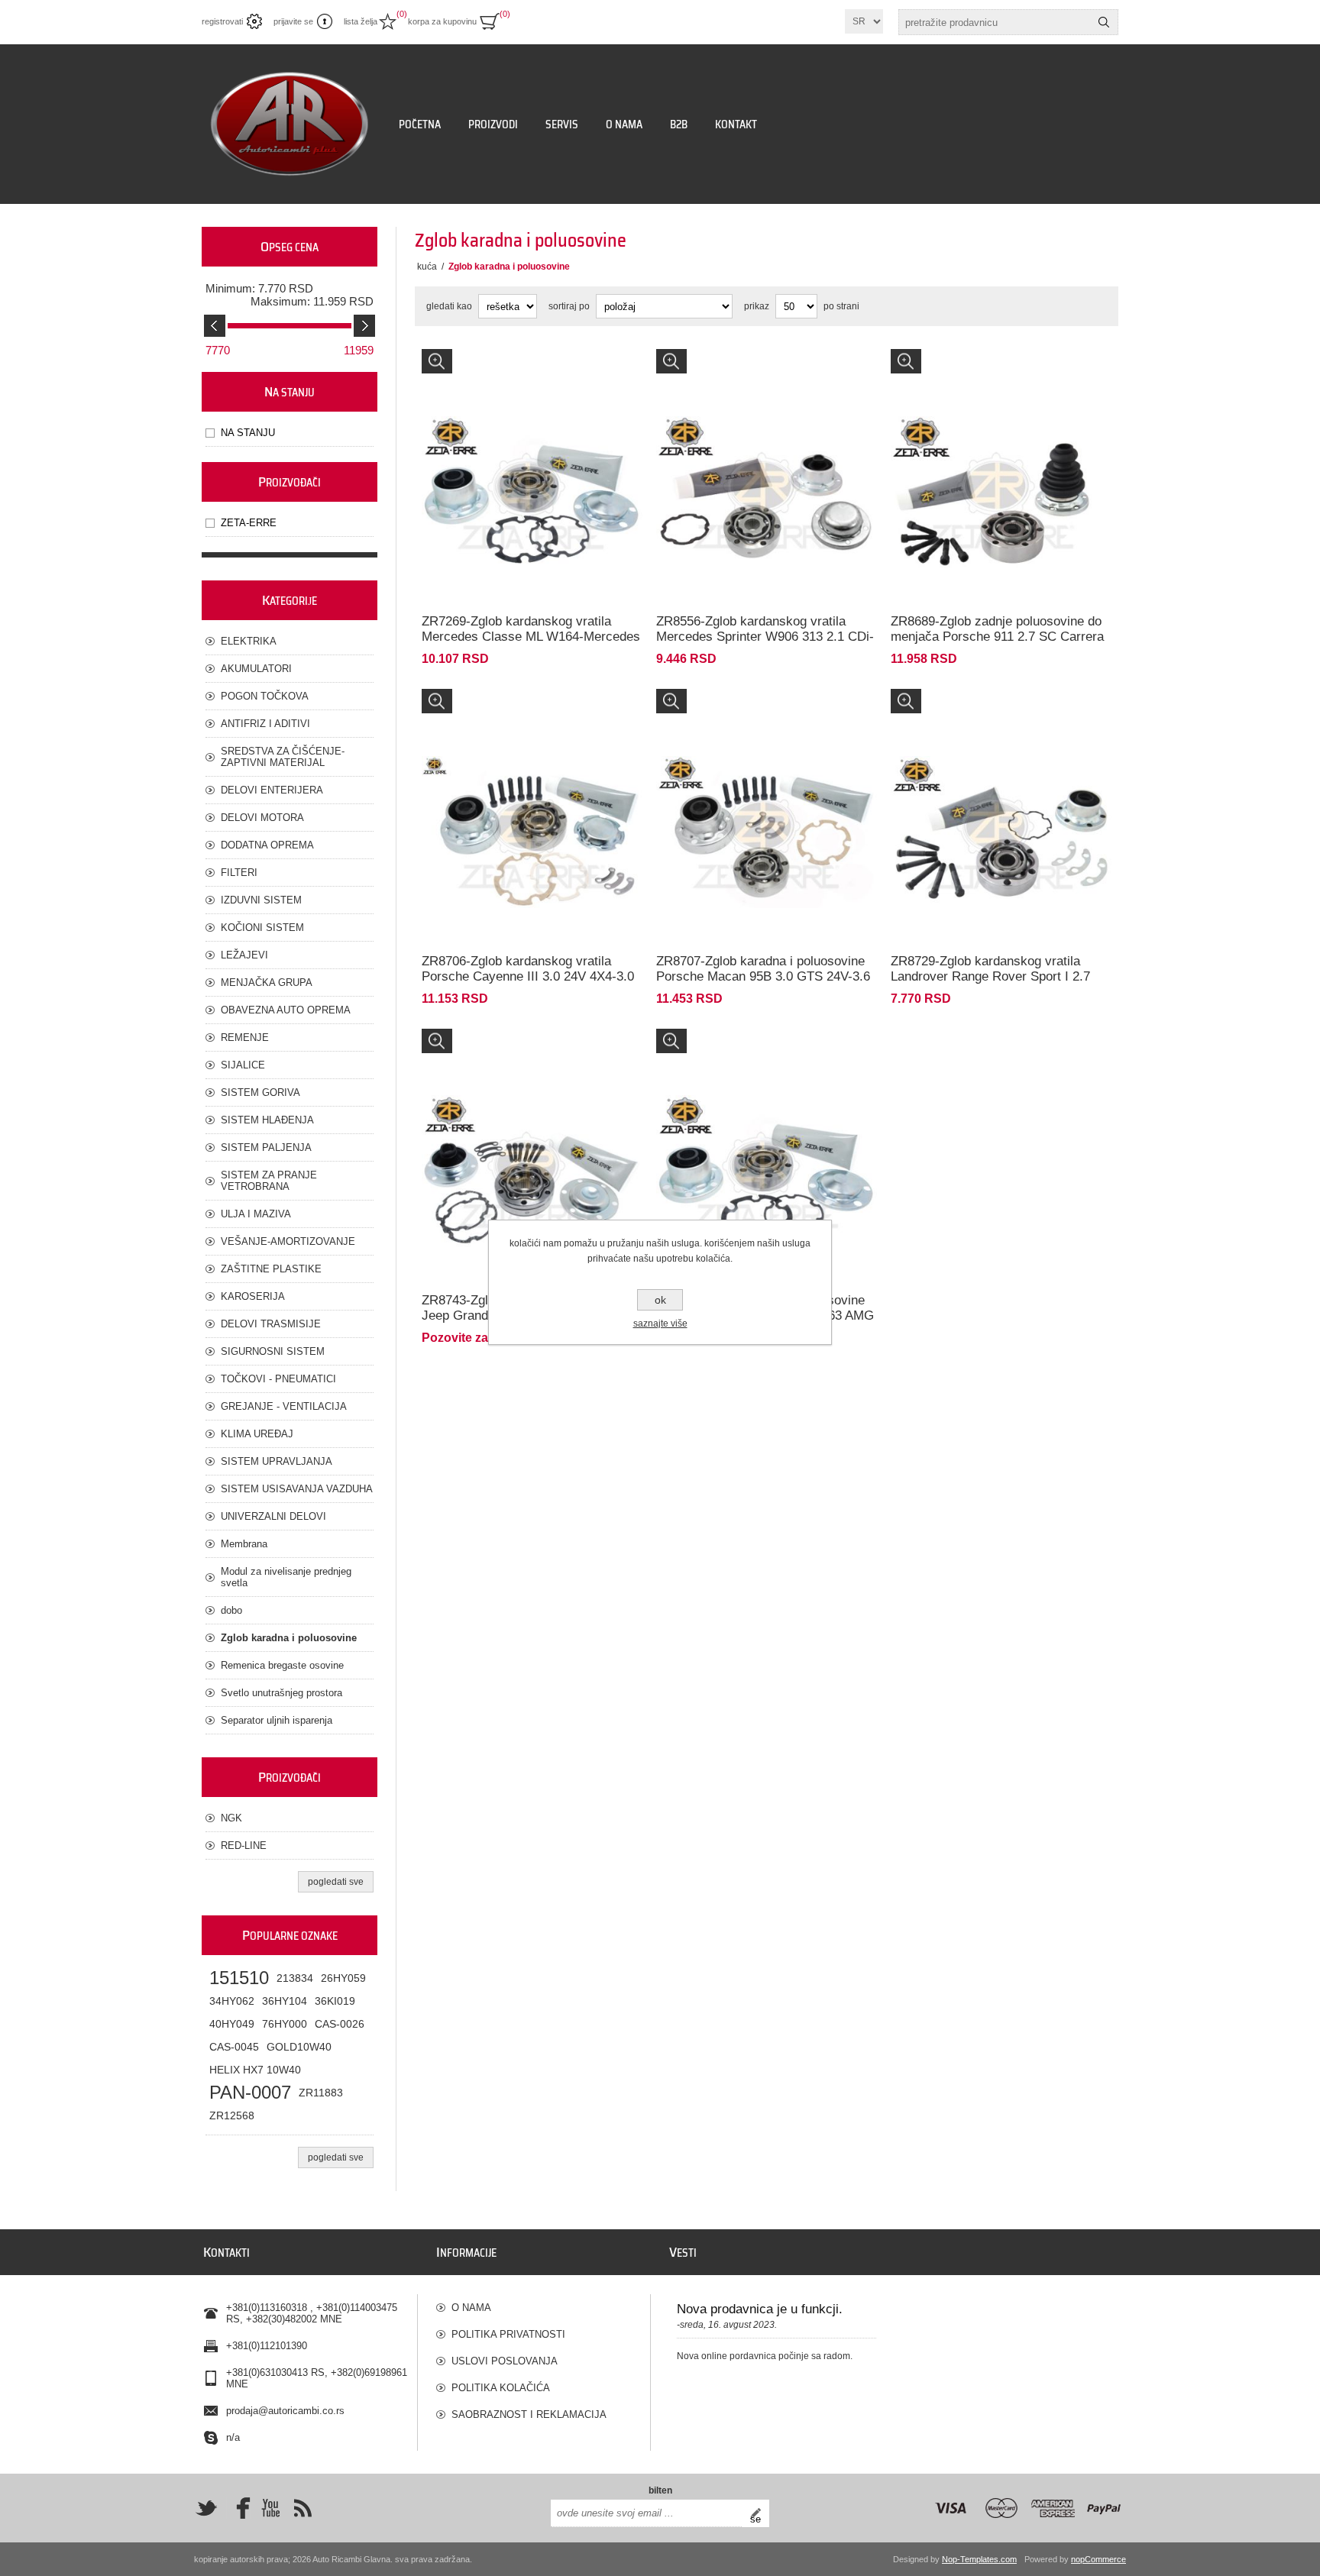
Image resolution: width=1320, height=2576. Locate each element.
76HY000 (285, 2024)
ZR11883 (321, 2093)
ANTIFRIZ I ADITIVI (265, 724)
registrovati (222, 21)
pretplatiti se (760, 2513)
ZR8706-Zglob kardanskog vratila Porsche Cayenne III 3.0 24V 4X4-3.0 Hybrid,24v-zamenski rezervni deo (528, 976)
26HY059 (343, 1978)
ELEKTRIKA (249, 641)
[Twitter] (206, 2508)
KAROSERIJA (253, 1296)
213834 (295, 1978)
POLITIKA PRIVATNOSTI (508, 2334)
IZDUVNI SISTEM (261, 900)
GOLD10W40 (299, 2047)
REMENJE (245, 1038)
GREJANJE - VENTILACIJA (284, 1406)
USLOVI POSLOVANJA (505, 2361)
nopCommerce (1098, 2559)
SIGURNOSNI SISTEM (273, 1351)
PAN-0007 (250, 2092)
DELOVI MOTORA (262, 818)
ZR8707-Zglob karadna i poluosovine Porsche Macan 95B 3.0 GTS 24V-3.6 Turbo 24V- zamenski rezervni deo (763, 976)
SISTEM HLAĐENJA (267, 1120)
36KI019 (335, 2001)
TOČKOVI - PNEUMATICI (278, 1379)
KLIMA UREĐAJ (257, 1434)
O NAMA (471, 2308)
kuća (427, 267)
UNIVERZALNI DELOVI (273, 1516)
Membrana (244, 1544)
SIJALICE (243, 1065)
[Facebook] (238, 2508)
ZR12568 (232, 2115)
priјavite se (293, 21)
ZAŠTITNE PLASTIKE (271, 1269)
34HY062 (232, 2001)
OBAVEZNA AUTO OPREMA (286, 1010)
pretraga (1104, 22)
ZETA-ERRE (249, 523)
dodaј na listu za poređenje (480, 549)
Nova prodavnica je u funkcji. (760, 2309)
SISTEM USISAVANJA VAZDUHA (297, 1489)
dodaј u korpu (563, 549)
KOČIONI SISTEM (262, 928)
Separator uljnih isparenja (277, 1720)
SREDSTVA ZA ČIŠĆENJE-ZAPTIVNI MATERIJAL (283, 757)
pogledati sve (336, 1882)
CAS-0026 (340, 2024)
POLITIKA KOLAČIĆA (501, 2388)
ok (660, 1300)
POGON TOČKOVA (265, 696)
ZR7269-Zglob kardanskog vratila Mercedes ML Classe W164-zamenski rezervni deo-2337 (529, 370)
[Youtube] (270, 2508)
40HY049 (232, 2024)
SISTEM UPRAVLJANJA (277, 1461)
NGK (231, 1818)
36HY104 (285, 2001)
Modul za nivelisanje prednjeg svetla (286, 1577)
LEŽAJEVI (244, 955)
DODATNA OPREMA (267, 845)
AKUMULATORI (256, 669)
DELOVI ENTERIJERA (272, 790)
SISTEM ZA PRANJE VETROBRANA (269, 1181)
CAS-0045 (234, 2047)
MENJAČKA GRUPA (267, 983)
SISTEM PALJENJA (266, 1147)
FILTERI (239, 873)
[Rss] (302, 2508)
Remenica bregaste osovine (282, 1665)
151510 (239, 1978)
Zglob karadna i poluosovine (289, 1638)
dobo (231, 1610)
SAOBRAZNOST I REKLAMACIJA (529, 2414)
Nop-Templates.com (979, 2559)
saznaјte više (660, 1324)
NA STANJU (248, 433)
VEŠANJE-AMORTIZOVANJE (288, 1241)
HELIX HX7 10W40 (255, 2070)
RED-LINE (244, 1846)
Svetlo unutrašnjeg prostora (281, 1693)
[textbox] (995, 22)
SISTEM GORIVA (260, 1092)
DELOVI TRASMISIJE (271, 1324)
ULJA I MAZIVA (256, 1214)
